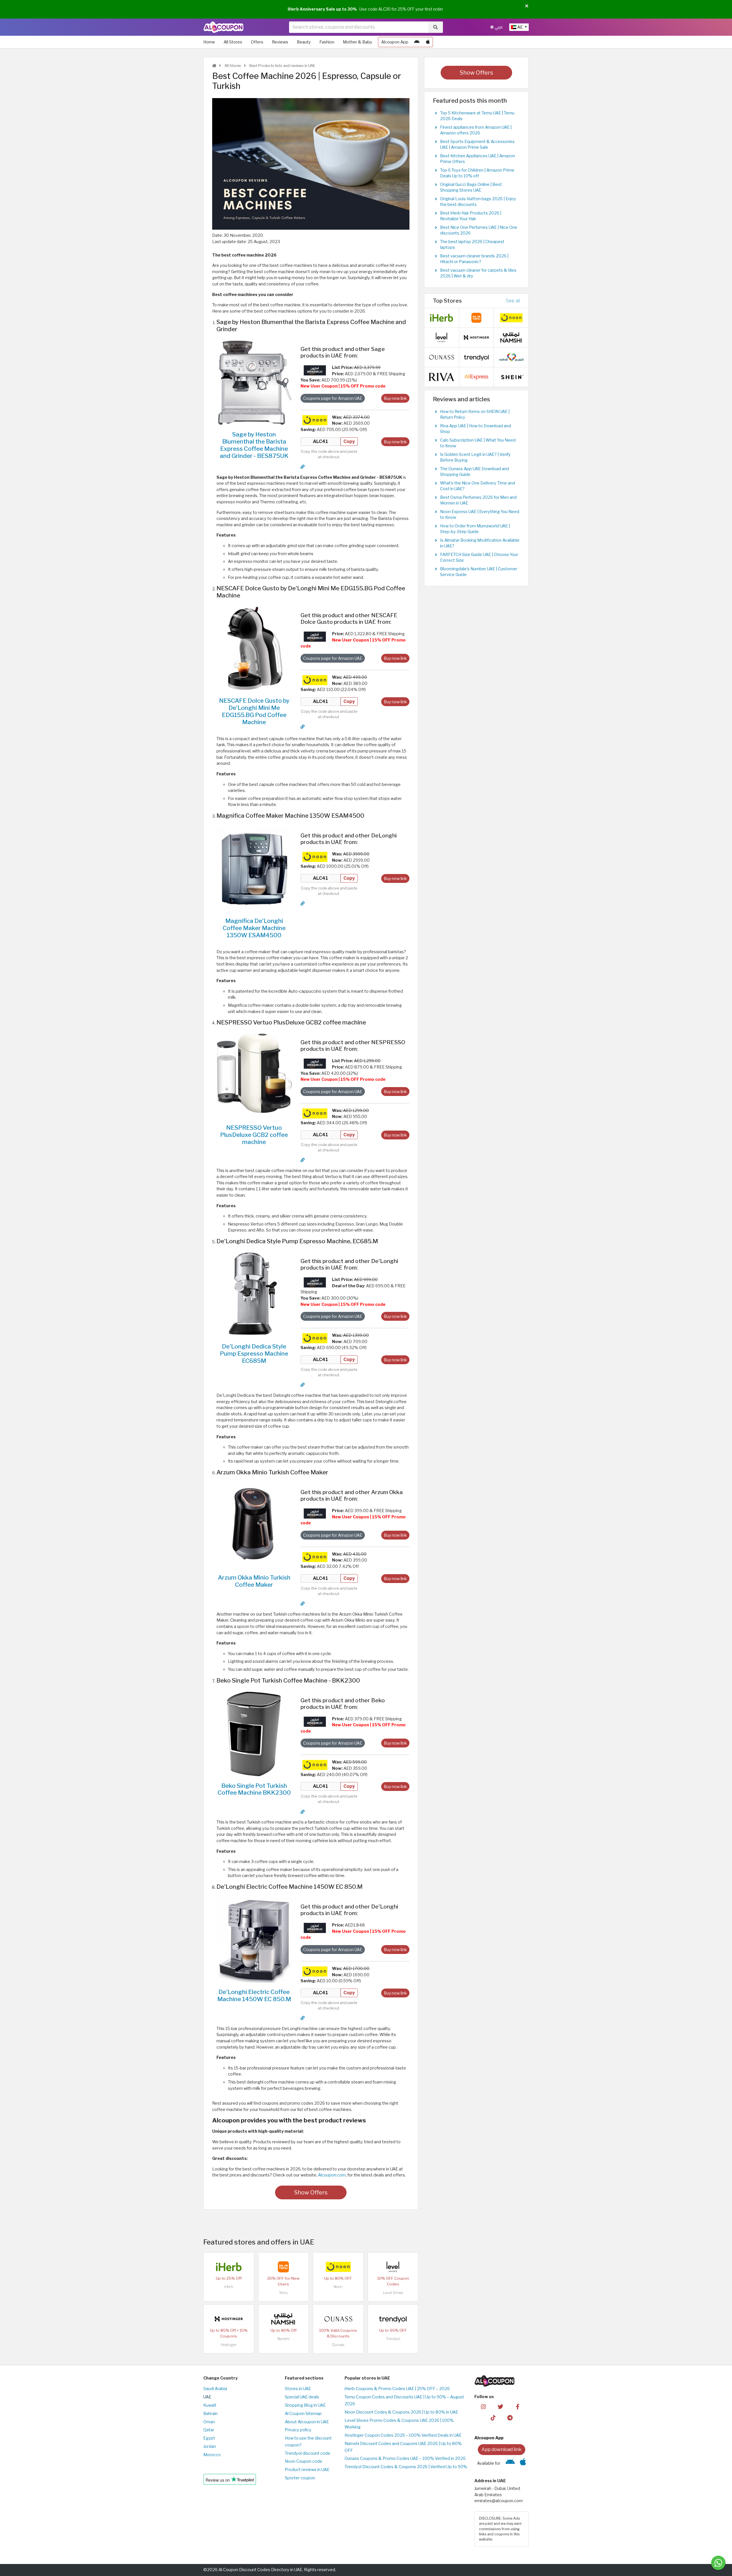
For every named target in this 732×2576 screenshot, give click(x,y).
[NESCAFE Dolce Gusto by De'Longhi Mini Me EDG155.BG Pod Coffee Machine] (254, 649)
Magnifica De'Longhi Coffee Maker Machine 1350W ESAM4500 (254, 928)
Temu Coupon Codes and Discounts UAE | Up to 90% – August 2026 (404, 2400)
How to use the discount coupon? (308, 2442)
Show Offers (311, 2192)
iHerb (229, 2287)
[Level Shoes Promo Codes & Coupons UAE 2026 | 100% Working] (393, 2267)
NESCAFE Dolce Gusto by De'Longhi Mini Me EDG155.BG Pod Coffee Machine (254, 711)
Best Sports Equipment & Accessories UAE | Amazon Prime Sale (477, 144)
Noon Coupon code (304, 2461)
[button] (527, 6)
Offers (257, 42)
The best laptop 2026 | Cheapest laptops (472, 245)
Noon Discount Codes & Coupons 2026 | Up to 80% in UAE (401, 2412)
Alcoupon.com (332, 2175)
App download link (502, 2449)
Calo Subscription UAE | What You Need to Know (478, 443)
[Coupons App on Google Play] (417, 42)
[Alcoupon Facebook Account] (517, 2406)
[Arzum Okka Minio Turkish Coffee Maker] (254, 1526)
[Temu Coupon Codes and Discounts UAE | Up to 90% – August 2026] (283, 2267)
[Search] (435, 27)
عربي (498, 27)
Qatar (209, 2430)
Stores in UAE (298, 2389)
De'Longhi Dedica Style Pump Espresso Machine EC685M (254, 1353)
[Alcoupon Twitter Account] (501, 2406)
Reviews (280, 42)
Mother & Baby (358, 42)
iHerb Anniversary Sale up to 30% (322, 9)
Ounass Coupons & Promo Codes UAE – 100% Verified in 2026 (405, 2458)
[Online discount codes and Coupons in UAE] (214, 66)
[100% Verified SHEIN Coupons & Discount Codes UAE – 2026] (511, 377)
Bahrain (210, 2414)
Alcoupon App (395, 42)
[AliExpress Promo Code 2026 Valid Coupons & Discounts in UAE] (476, 377)
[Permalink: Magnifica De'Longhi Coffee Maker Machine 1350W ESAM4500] (303, 903)
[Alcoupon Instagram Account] (483, 2406)
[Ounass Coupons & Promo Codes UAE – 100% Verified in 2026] (338, 2319)
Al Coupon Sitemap (303, 2414)
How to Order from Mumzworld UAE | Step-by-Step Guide (475, 529)
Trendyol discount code (308, 2453)
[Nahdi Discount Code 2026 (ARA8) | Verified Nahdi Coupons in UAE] (511, 357)
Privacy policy (298, 2430)
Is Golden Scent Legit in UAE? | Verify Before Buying (475, 457)
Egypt (209, 2438)
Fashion (327, 42)
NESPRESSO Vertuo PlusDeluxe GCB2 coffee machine (254, 1135)
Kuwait (210, 2405)
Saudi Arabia (215, 2389)
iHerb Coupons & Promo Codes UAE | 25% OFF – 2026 (397, 2389)
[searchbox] (359, 27)
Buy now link (395, 398)
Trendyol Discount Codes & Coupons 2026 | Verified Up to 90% (406, 2467)
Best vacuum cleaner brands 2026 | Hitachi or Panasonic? (474, 259)
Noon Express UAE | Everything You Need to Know (480, 515)
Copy (349, 441)
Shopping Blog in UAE (305, 2405)
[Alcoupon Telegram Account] (510, 2418)
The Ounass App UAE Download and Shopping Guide (475, 472)
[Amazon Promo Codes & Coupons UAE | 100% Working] (315, 370)
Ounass (338, 2345)
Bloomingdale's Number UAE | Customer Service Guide (479, 572)
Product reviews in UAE (307, 2470)
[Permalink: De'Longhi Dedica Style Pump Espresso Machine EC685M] (303, 1385)
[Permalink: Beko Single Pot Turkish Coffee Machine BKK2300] (303, 1812)
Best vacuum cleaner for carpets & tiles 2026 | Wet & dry (478, 273)
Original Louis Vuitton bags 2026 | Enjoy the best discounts (478, 202)
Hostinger (229, 2345)
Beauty (304, 42)
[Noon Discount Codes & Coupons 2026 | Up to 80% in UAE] (315, 420)
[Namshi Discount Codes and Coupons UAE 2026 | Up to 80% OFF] (283, 2319)
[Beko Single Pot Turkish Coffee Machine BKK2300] (254, 1733)
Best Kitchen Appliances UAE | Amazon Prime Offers (478, 159)
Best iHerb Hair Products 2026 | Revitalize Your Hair (471, 216)
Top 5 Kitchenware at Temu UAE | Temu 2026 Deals (477, 116)
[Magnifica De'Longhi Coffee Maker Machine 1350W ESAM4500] (254, 869)
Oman (209, 2422)
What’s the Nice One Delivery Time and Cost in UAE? (478, 486)
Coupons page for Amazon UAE (333, 398)
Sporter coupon (300, 2478)
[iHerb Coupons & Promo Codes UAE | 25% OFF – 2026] (229, 2267)
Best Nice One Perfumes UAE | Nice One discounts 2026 (479, 230)
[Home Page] (223, 27)
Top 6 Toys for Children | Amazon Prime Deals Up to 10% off (477, 173)
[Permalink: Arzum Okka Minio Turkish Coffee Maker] (303, 1604)
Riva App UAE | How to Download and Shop (476, 429)
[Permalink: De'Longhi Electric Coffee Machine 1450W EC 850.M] (303, 2018)
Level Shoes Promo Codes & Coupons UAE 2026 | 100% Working (399, 2424)
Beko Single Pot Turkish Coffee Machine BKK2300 (254, 1789)
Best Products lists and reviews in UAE (282, 66)
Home (209, 42)
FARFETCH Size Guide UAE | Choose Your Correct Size (479, 557)
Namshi (284, 2339)
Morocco (212, 2455)
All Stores (233, 42)
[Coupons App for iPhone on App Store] (428, 42)
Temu (284, 2293)
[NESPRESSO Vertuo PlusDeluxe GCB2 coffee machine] (254, 1076)
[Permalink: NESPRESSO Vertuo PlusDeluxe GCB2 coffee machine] (303, 1160)
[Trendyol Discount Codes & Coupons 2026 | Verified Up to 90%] (393, 2319)
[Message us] (718, 2563)
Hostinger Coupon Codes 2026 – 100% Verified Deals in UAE (403, 2435)
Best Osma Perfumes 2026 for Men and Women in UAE (478, 500)
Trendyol (393, 2339)
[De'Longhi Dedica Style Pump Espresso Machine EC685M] (254, 1294)
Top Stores (447, 301)
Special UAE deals (302, 2397)
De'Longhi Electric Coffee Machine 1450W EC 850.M (254, 1995)
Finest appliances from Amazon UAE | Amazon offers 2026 (476, 130)
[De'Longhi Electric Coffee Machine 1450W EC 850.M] (254, 1940)
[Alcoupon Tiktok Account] (493, 2418)
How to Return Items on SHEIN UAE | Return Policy (475, 414)
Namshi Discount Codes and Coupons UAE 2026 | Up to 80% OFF (403, 2447)
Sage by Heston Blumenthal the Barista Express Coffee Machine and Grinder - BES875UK (254, 445)
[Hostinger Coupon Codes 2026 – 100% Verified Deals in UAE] (229, 2319)
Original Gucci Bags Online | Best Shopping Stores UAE (471, 187)
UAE (207, 2397)
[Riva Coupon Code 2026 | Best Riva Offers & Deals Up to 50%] (441, 377)
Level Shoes (393, 2293)
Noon (338, 2287)
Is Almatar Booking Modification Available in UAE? (480, 543)
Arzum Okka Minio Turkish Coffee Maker (254, 1581)
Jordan (210, 2446)
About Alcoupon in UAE (307, 2422)
